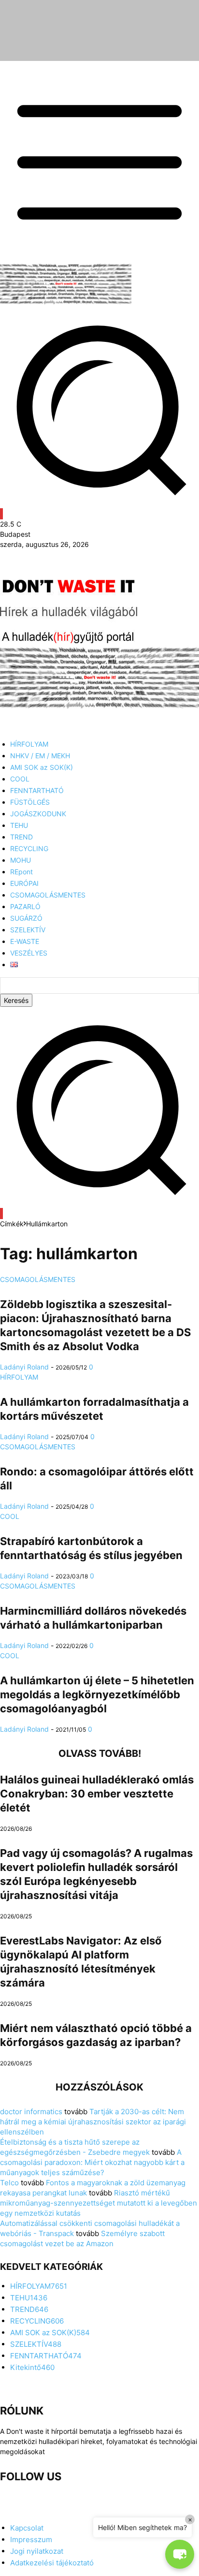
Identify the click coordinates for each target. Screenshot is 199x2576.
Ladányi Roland (24, 1367)
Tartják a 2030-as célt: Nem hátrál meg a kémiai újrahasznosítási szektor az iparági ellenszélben (93, 2122)
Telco (9, 2183)
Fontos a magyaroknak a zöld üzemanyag (116, 2183)
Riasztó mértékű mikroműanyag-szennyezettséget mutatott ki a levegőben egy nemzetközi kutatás (99, 2203)
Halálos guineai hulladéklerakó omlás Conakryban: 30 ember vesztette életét (97, 1794)
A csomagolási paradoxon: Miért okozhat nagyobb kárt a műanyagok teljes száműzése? (92, 2162)
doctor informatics (31, 2112)
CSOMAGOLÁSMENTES (38, 1279)
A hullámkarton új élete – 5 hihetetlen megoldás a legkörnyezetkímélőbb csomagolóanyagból (97, 1694)
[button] (99, 1203)
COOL (10, 1516)
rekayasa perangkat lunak (43, 2193)
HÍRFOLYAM (19, 1377)
